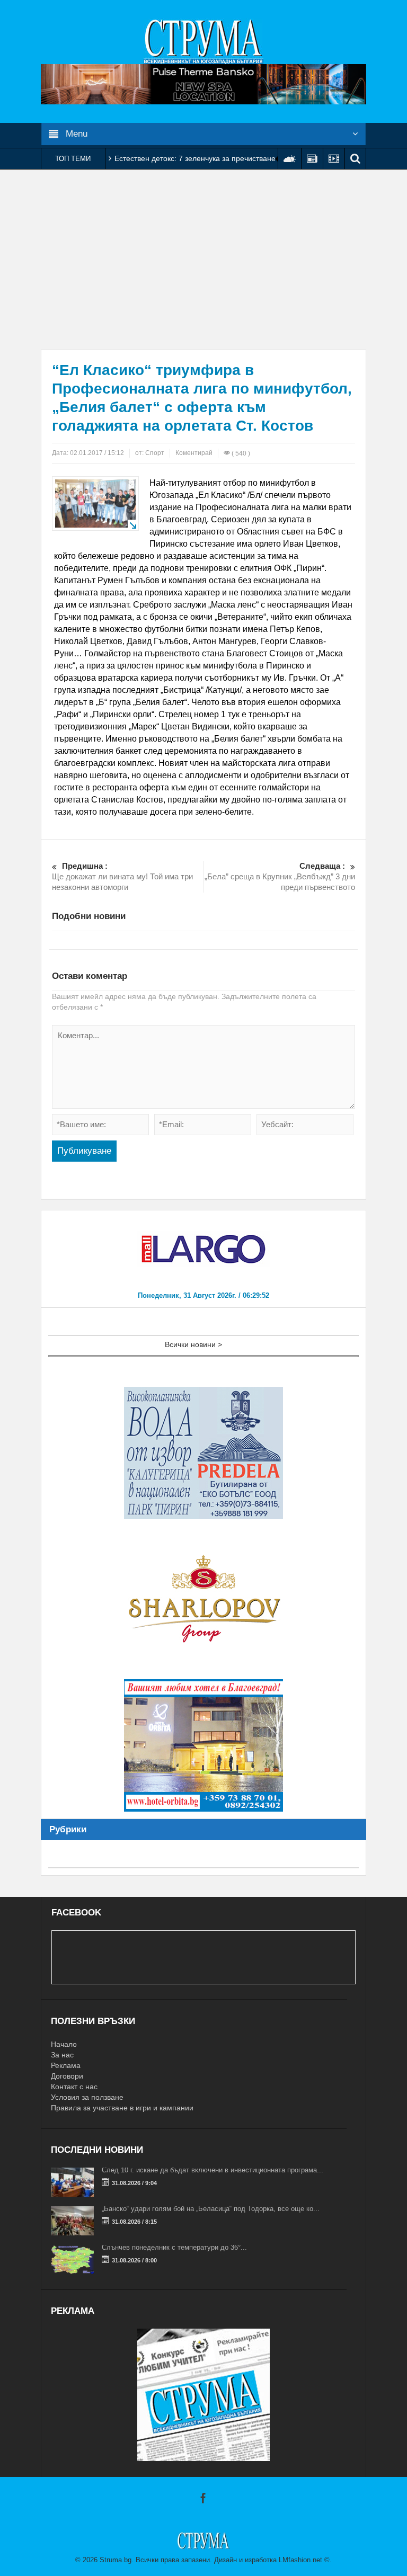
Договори (67, 2076)
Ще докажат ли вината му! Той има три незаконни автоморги (122, 876)
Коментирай (194, 453)
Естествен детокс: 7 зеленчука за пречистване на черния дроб (223, 158)
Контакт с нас (74, 2087)
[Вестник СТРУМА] (203, 41)
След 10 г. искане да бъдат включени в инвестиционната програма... (213, 2170)
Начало (64, 2044)
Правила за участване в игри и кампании (122, 2108)
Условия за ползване (87, 2097)
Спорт (155, 453)
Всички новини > (193, 1344)
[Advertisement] (203, 260)
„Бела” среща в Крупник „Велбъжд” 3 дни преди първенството (280, 876)
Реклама (66, 2065)
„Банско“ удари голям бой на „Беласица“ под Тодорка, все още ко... (211, 2209)
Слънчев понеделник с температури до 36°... (174, 2247)
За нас (62, 2055)
